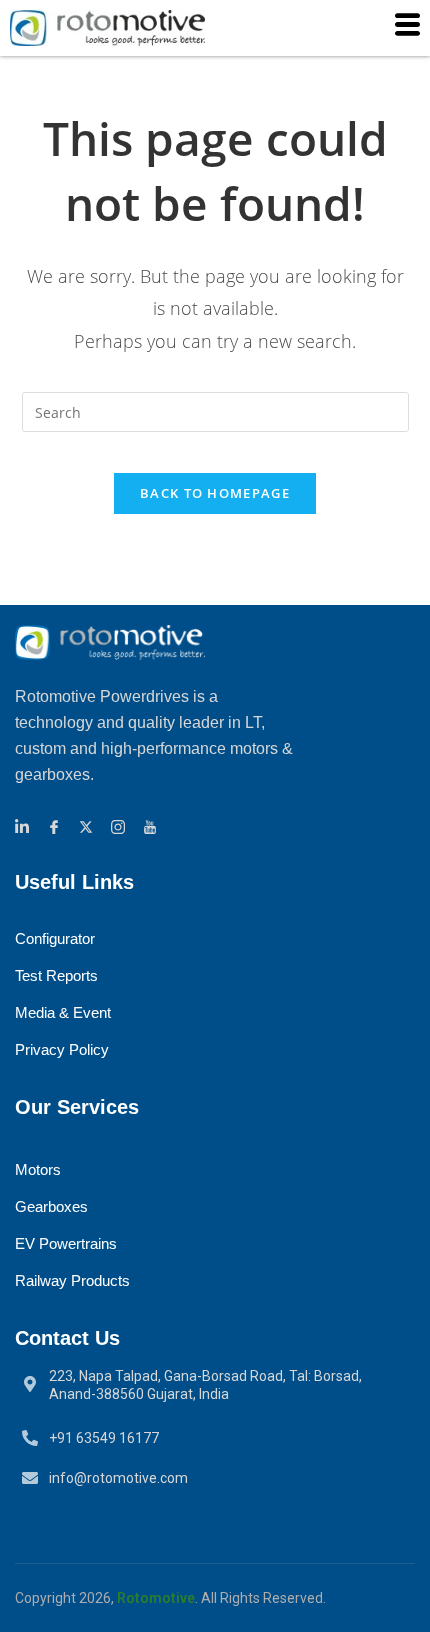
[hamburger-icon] (407, 28)
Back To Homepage (215, 493)
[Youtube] (153, 824)
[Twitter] (89, 824)
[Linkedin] (25, 824)
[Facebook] (57, 824)
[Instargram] (121, 824)
